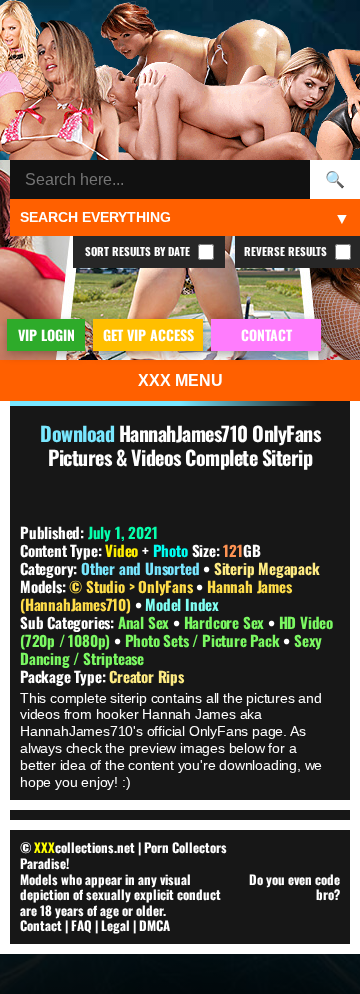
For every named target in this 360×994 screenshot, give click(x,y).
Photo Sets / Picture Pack (204, 640)
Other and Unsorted (140, 568)
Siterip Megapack (267, 568)
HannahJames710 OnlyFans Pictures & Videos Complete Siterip (184, 445)
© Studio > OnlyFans (132, 586)
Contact (41, 925)
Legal (115, 925)
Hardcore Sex (226, 622)
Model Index (182, 604)
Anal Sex (145, 622)
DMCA (154, 925)
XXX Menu (180, 380)
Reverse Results (287, 251)
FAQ (81, 925)
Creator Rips (146, 676)
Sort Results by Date (139, 251)
